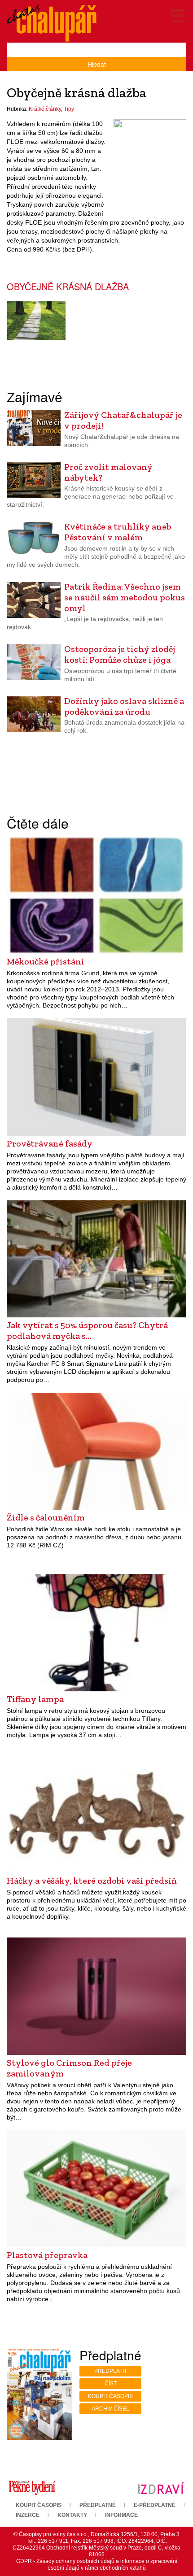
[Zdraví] (161, 2488)
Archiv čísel (110, 2409)
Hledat (97, 64)
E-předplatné (155, 2505)
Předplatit (111, 2371)
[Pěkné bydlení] (32, 2488)
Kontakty (72, 2515)
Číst (111, 2384)
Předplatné (98, 2505)
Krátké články (45, 109)
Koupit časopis (110, 2396)
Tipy (69, 109)
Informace (121, 2515)
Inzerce (28, 2515)
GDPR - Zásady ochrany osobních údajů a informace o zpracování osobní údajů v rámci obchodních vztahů (97, 2565)
